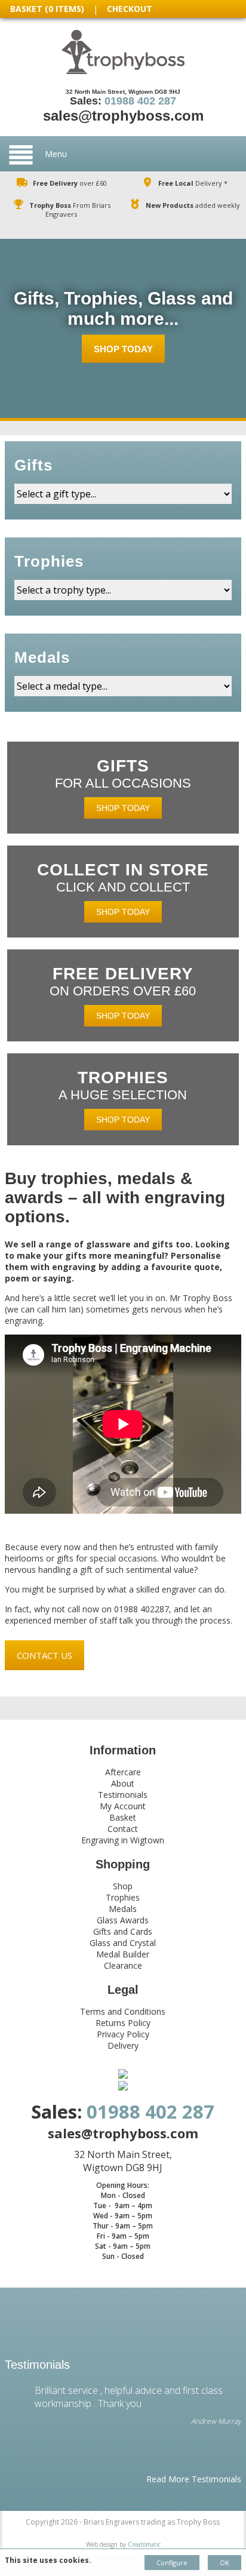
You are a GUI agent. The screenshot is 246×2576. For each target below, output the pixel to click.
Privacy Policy (123, 2034)
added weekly (193, 205)
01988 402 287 (140, 101)
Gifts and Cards (123, 1931)
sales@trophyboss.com (123, 116)
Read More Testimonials (194, 2479)
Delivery (123, 2045)
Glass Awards (123, 1920)
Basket (123, 1817)
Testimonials (123, 1795)
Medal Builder (123, 1954)
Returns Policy (123, 2023)
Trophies (123, 1897)
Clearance (123, 1965)
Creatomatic (144, 2544)
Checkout (130, 9)
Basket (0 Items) (47, 9)
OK (225, 2563)
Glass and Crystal (123, 1943)
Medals (123, 1909)
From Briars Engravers (70, 210)
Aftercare (123, 1772)
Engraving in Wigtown (123, 1840)
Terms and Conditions (123, 2011)
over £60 (70, 183)
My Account (123, 1806)
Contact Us (44, 1655)
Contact (123, 1829)
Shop (123, 1886)
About (123, 1783)
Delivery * (193, 183)
